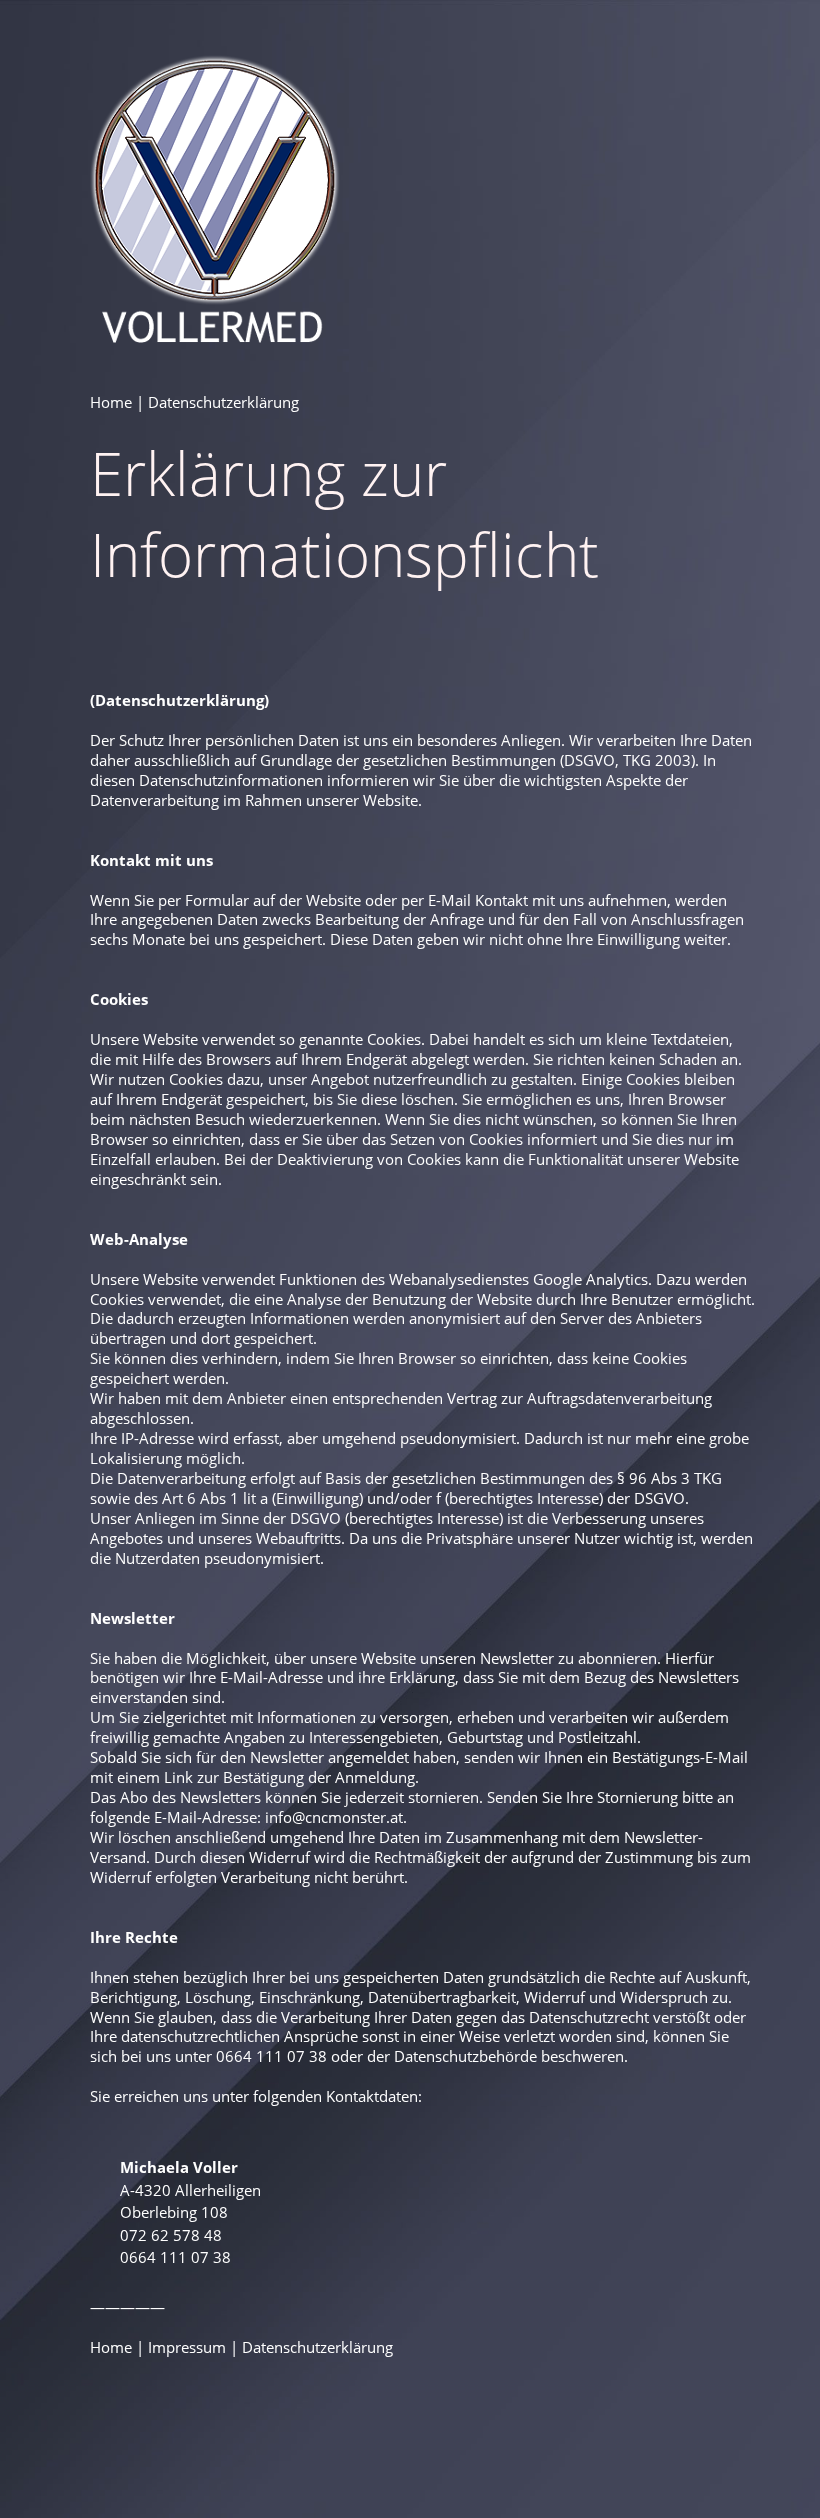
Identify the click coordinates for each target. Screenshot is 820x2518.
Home (111, 402)
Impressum (187, 2347)
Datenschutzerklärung (317, 2347)
